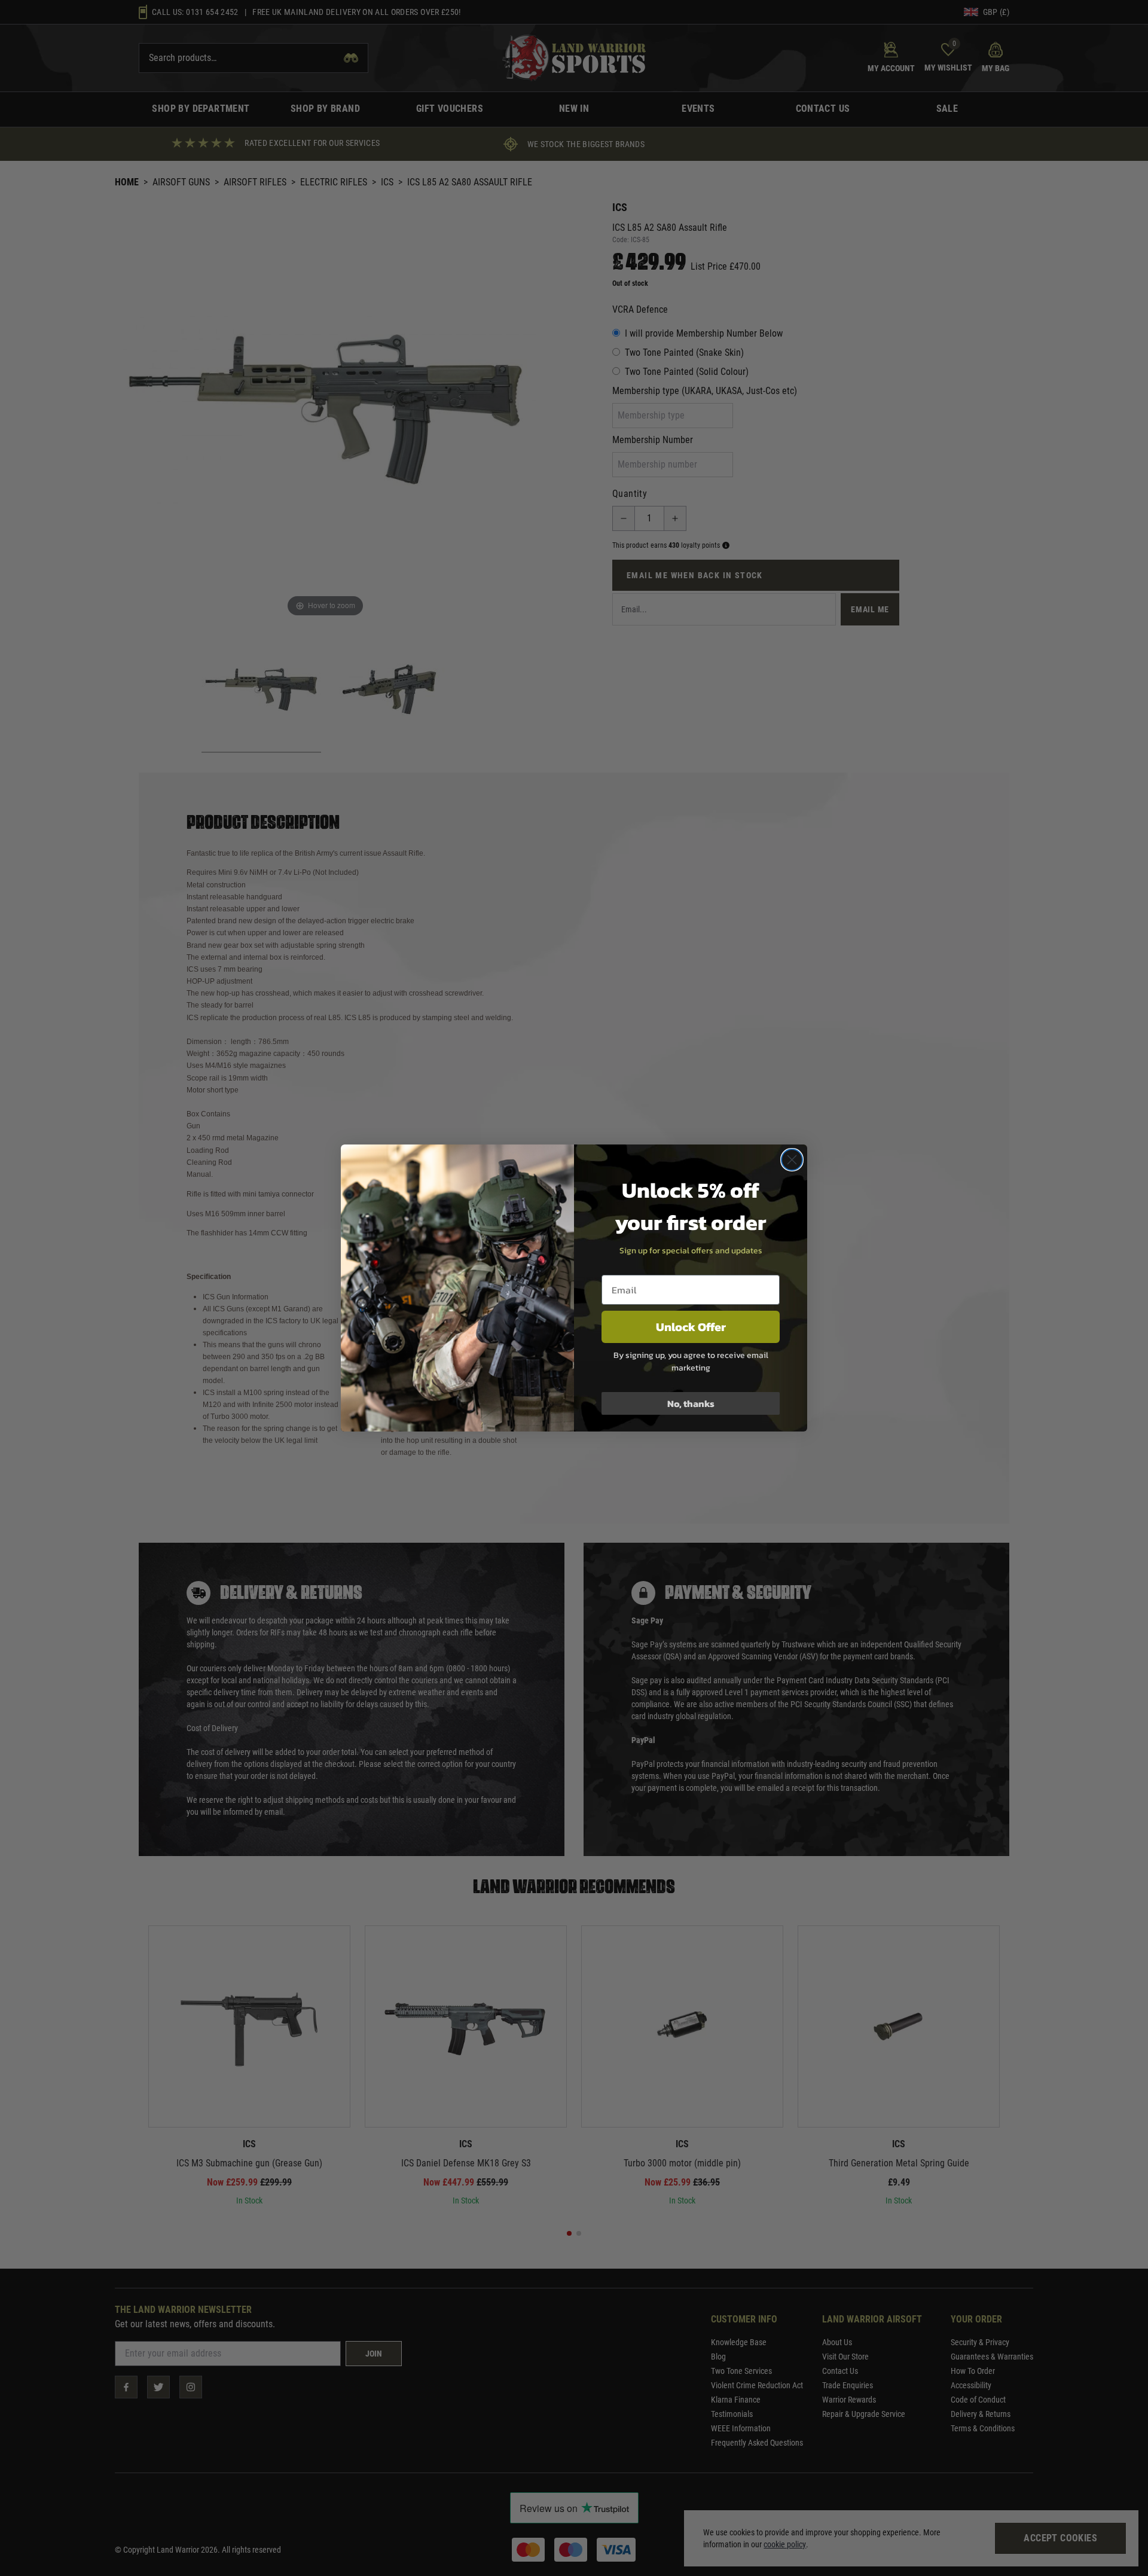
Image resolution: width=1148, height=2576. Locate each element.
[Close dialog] (792, 1160)
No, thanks (691, 1403)
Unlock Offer (691, 1327)
